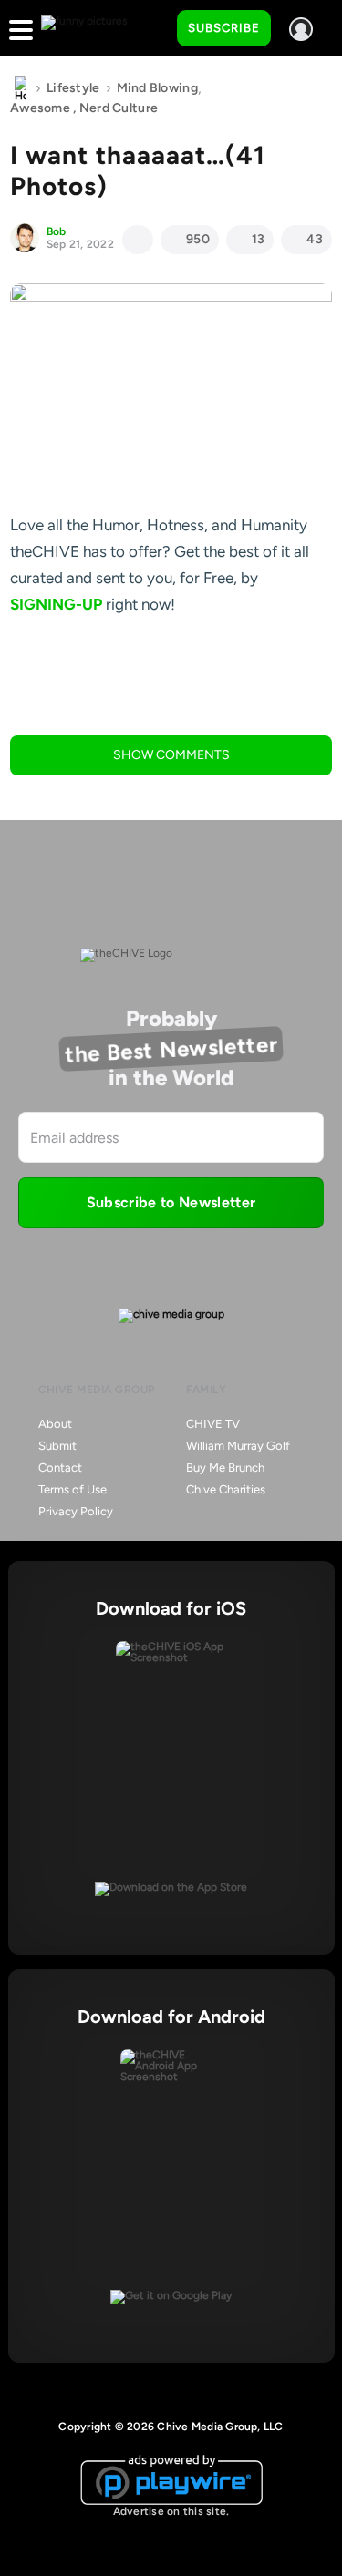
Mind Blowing (157, 88)
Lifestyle (73, 88)
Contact (60, 1468)
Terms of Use (73, 1489)
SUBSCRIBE (224, 28)
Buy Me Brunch (225, 1468)
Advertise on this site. (171, 2511)
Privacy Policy (76, 1511)
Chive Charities (226, 1489)
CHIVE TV (213, 1424)
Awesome (40, 108)
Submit (57, 1446)
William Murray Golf (238, 1446)
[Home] (20, 88)
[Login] (301, 29)
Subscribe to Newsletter (171, 1202)
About (55, 1424)
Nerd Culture (119, 108)
